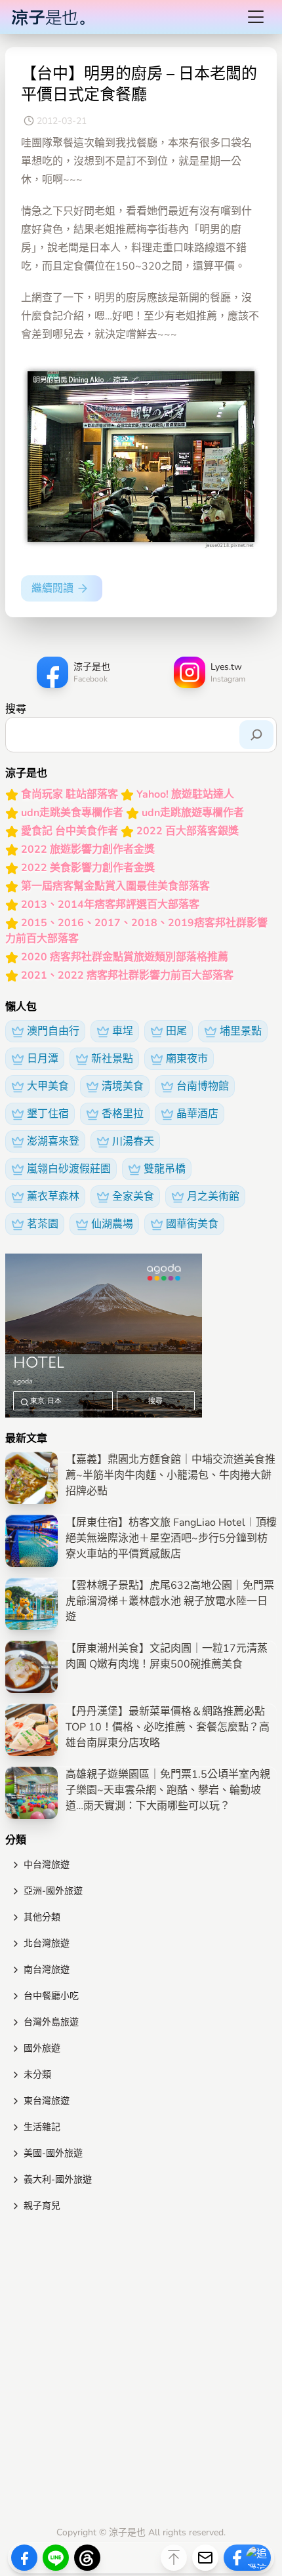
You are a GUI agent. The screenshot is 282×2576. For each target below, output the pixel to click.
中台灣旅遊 (47, 1865)
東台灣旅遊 (47, 2101)
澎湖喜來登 (53, 1141)
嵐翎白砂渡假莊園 (69, 1169)
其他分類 (42, 1917)
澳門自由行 (53, 1031)
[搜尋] (256, 735)
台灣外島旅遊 (51, 2022)
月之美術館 (213, 1196)
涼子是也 (127, 2532)
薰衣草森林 (53, 1196)
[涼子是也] (48, 17)
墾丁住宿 (48, 1114)
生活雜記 (42, 2127)
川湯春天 (133, 1141)
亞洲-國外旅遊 (53, 1891)
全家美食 (133, 1196)
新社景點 (112, 1059)
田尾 (176, 1031)
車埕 (123, 1031)
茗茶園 (43, 1224)
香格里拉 (123, 1114)
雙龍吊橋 (165, 1169)
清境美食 (123, 1086)
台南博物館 (203, 1086)
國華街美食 (192, 1224)
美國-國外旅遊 (53, 2153)
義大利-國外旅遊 (58, 2179)
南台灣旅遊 (47, 1970)
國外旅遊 (42, 2048)
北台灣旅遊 (47, 1943)
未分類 (37, 2075)
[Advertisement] (141, 2372)
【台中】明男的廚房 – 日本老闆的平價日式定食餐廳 (139, 84)
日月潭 (43, 1059)
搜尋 (16, 709)
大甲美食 (48, 1086)
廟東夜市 (187, 1059)
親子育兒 (42, 2206)
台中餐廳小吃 (51, 1996)
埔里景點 (241, 1031)
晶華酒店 (197, 1114)
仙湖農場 (112, 1224)
